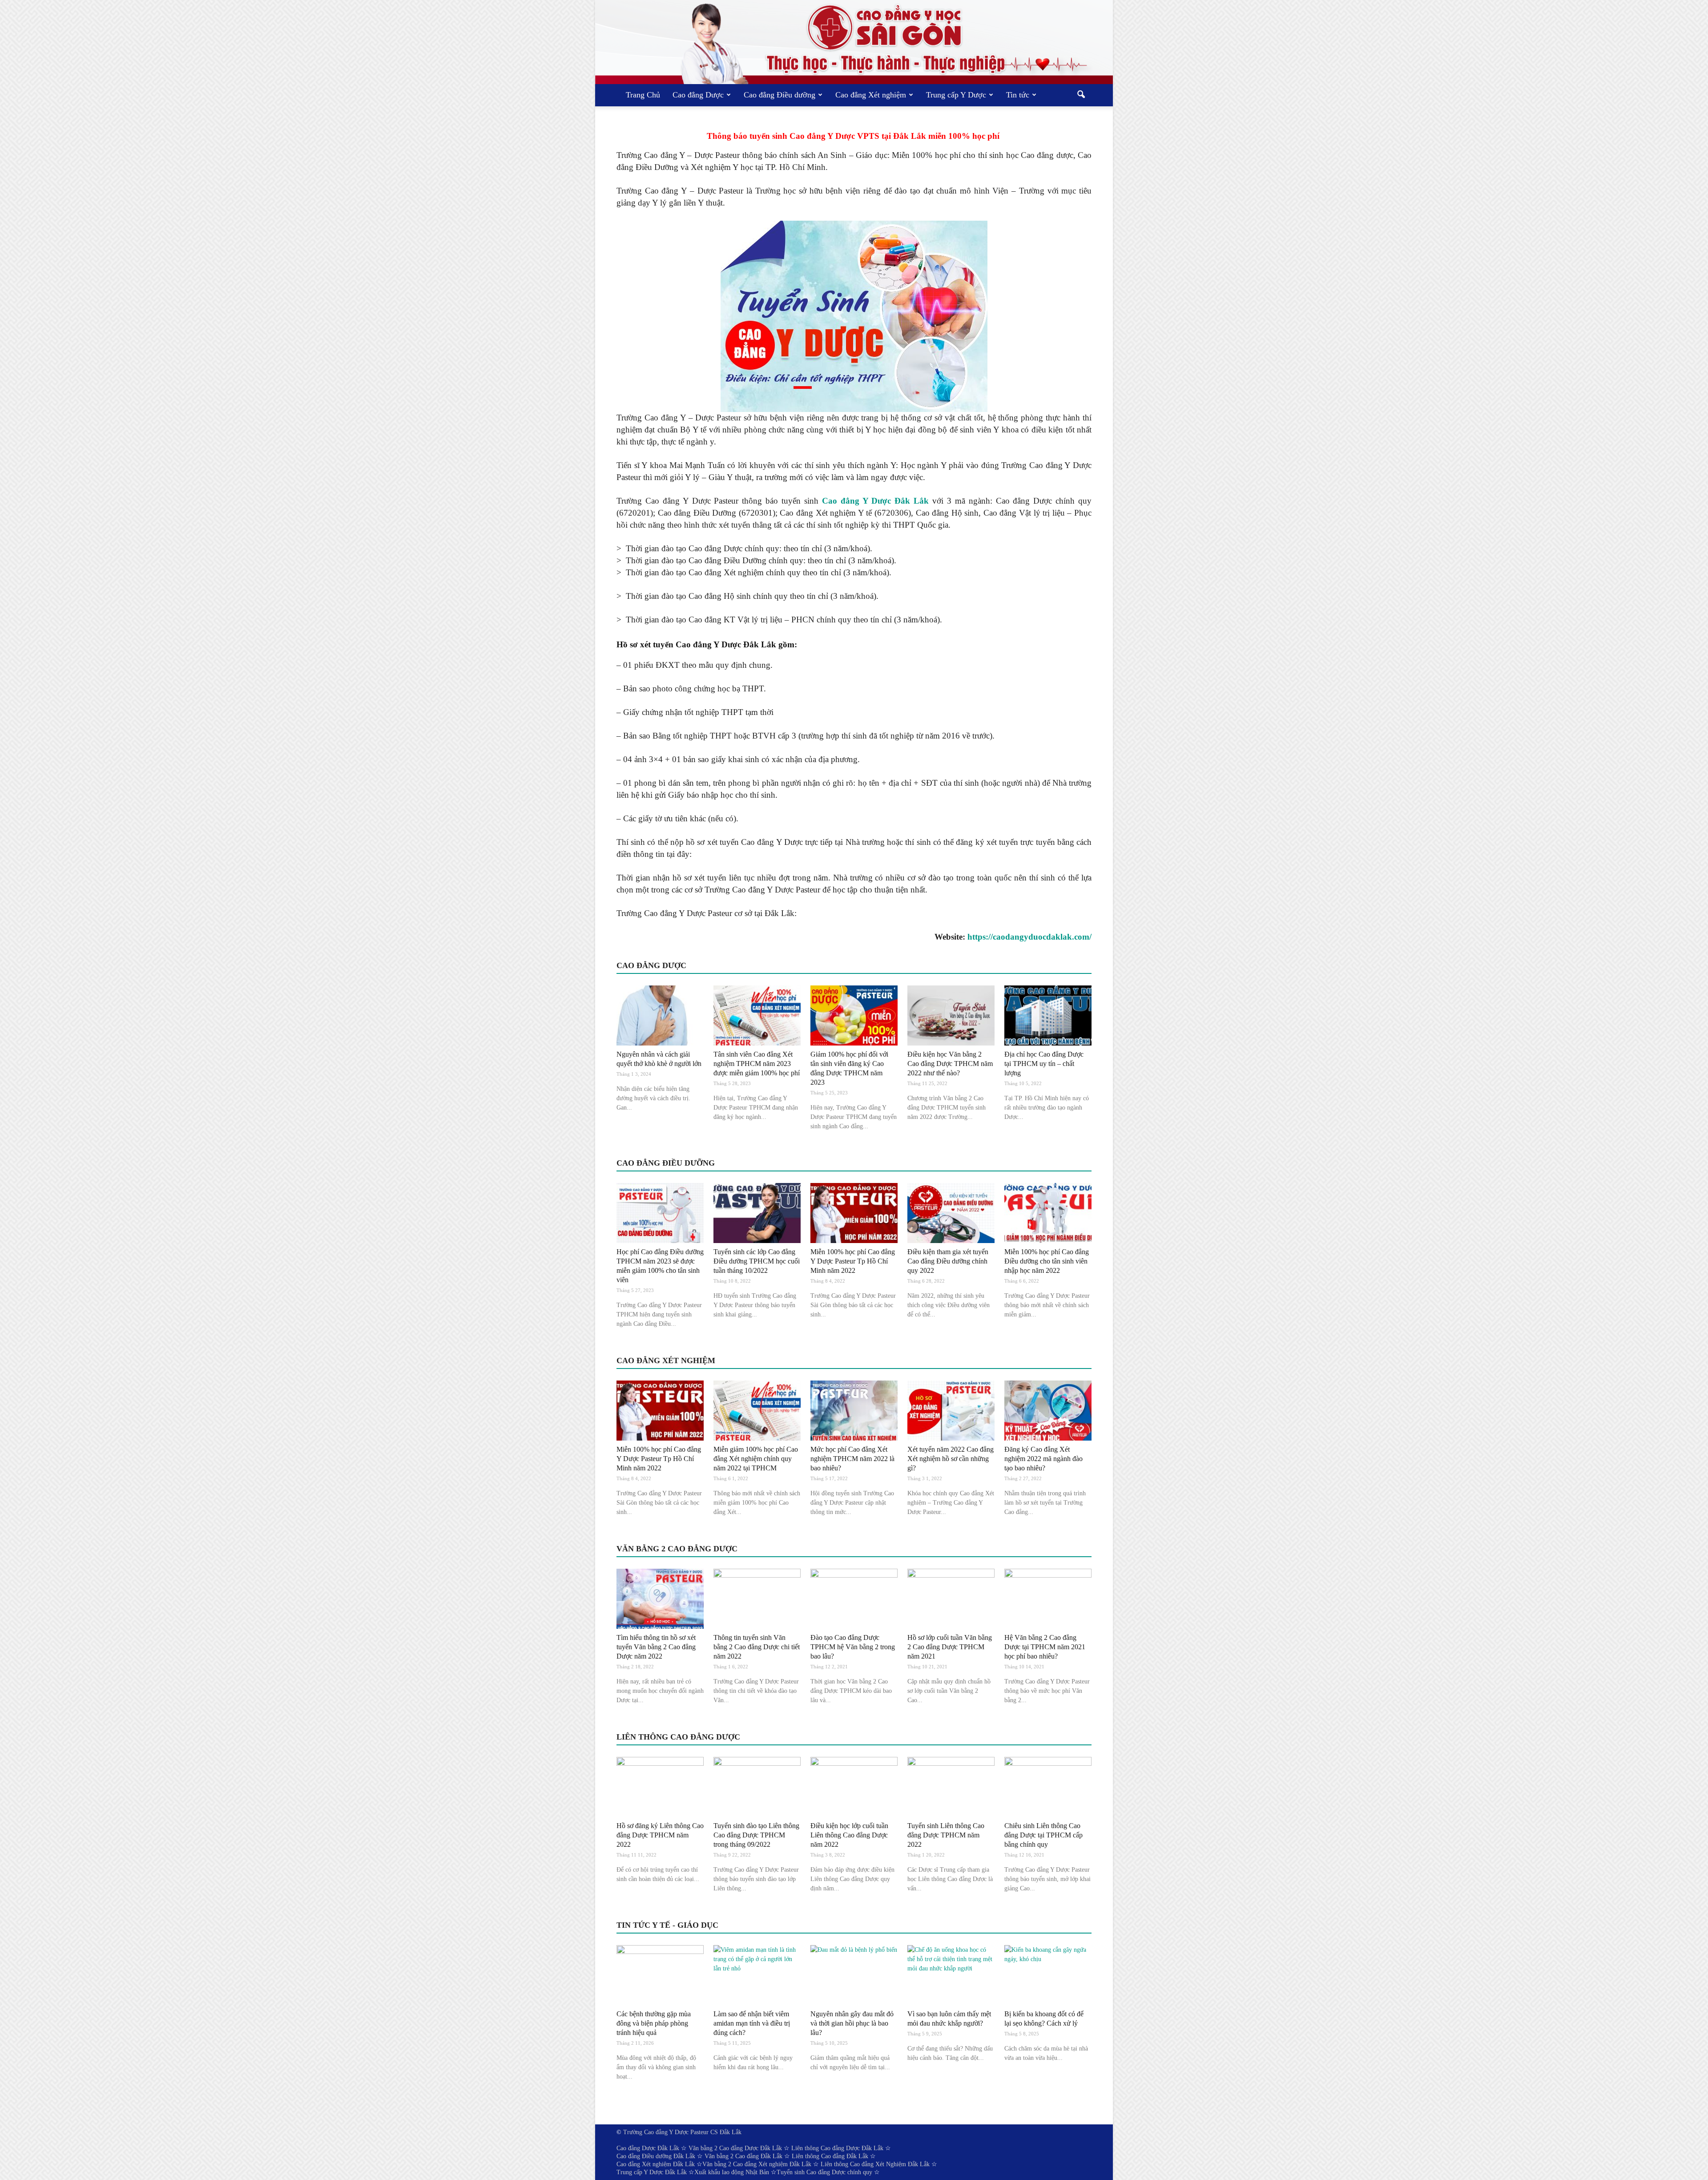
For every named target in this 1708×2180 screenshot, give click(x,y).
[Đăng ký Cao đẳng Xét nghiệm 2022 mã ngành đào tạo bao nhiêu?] (1048, 1411)
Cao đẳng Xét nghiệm (871, 95)
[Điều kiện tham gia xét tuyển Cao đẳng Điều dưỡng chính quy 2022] (951, 1213)
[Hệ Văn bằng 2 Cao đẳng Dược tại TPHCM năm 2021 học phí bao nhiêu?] (1048, 1599)
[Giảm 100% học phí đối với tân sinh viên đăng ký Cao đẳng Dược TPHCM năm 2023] (854, 1015)
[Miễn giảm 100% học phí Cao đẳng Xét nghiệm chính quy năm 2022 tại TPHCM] (757, 1411)
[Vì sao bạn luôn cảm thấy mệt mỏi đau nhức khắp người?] (951, 1975)
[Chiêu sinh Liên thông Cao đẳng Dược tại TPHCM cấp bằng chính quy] (1048, 1787)
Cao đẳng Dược (698, 95)
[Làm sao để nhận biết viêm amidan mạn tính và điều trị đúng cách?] (757, 1975)
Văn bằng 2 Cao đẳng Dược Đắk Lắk (735, 2148)
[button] (1081, 95)
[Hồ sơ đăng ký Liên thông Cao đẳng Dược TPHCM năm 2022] (660, 1787)
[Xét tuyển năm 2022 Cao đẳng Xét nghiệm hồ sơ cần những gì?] (951, 1411)
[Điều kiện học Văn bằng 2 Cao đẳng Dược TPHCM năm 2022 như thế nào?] (951, 1015)
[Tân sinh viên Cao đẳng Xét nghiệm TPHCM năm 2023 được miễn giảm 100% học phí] (757, 1015)
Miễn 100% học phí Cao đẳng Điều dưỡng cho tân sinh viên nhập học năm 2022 (1047, 1261)
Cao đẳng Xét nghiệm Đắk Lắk (656, 2164)
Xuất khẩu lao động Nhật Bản (732, 2172)
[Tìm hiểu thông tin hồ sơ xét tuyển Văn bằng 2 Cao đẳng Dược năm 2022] (660, 1599)
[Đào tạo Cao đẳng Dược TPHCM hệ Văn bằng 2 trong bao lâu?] (854, 1599)
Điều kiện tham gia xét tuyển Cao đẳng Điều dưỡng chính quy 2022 (948, 1261)
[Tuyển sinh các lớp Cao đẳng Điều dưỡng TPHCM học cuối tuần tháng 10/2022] (757, 1213)
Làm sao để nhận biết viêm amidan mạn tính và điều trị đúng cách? (752, 2023)
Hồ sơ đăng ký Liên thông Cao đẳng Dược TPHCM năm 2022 (660, 1835)
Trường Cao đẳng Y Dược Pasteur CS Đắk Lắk (682, 2132)
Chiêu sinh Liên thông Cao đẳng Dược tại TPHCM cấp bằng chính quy (1043, 1835)
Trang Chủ (643, 95)
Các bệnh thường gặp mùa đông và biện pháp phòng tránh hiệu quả (654, 2023)
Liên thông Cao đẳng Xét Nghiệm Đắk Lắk (875, 2164)
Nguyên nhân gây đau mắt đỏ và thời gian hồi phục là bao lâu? (852, 2023)
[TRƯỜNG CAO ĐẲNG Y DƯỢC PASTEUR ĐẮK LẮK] (854, 42)
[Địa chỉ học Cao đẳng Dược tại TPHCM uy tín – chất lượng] (1048, 1015)
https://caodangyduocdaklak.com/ (1029, 937)
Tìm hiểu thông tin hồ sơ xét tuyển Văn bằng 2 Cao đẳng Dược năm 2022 (656, 1647)
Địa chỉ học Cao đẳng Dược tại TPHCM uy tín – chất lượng (1044, 1064)
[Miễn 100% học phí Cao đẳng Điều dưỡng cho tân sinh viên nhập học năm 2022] (1048, 1213)
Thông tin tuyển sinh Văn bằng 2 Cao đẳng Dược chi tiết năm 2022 (757, 1647)
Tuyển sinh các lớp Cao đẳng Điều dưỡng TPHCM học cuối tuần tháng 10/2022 (757, 1261)
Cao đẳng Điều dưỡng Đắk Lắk (656, 2156)
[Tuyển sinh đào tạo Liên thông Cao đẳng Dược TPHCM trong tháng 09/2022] (757, 1787)
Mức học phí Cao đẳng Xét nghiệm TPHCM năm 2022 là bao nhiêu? (852, 1459)
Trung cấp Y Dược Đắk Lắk (652, 2172)
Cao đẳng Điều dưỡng (779, 95)
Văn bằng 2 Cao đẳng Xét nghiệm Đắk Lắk (757, 2164)
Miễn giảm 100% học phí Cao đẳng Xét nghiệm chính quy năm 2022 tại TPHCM (756, 1459)
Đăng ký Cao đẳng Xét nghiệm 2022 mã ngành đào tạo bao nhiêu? (1043, 1459)
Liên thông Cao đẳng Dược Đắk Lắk (837, 2148)
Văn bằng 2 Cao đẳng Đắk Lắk (743, 2156)
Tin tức (1018, 95)
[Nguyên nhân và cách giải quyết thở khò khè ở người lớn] (660, 1015)
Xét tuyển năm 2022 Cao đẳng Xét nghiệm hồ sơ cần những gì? (951, 1459)
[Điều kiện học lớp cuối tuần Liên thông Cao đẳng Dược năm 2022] (854, 1787)
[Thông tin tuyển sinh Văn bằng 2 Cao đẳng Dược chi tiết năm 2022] (757, 1599)
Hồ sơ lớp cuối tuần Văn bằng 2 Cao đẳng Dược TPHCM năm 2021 (950, 1647)
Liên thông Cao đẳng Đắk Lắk (830, 2156)
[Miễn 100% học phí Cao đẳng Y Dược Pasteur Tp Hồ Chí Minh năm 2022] (854, 1213)
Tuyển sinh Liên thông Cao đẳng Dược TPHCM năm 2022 (946, 1835)
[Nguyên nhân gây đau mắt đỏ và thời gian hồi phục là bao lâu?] (854, 1975)
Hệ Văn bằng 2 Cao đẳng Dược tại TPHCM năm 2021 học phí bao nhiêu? (1045, 1647)
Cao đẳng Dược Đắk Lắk (648, 2148)
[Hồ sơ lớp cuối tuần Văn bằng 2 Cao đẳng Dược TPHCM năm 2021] (951, 1599)
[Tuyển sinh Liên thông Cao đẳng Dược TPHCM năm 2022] (951, 1787)
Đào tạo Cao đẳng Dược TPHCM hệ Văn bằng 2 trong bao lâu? (853, 1647)
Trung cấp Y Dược (956, 95)
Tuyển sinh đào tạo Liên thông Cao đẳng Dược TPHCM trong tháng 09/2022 (756, 1835)
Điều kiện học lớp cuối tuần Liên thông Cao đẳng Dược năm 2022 (849, 1835)
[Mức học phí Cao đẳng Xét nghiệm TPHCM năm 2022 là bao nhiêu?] (854, 1411)
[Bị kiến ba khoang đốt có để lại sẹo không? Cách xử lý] (1048, 1975)
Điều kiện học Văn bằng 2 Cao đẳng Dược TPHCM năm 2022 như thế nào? (950, 1064)
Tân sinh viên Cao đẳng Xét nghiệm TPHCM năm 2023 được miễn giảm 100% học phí (757, 1064)
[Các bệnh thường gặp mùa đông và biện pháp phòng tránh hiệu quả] (660, 1975)
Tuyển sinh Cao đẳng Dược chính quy (824, 2172)
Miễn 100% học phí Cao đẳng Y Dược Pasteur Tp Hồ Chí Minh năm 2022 (853, 1261)
